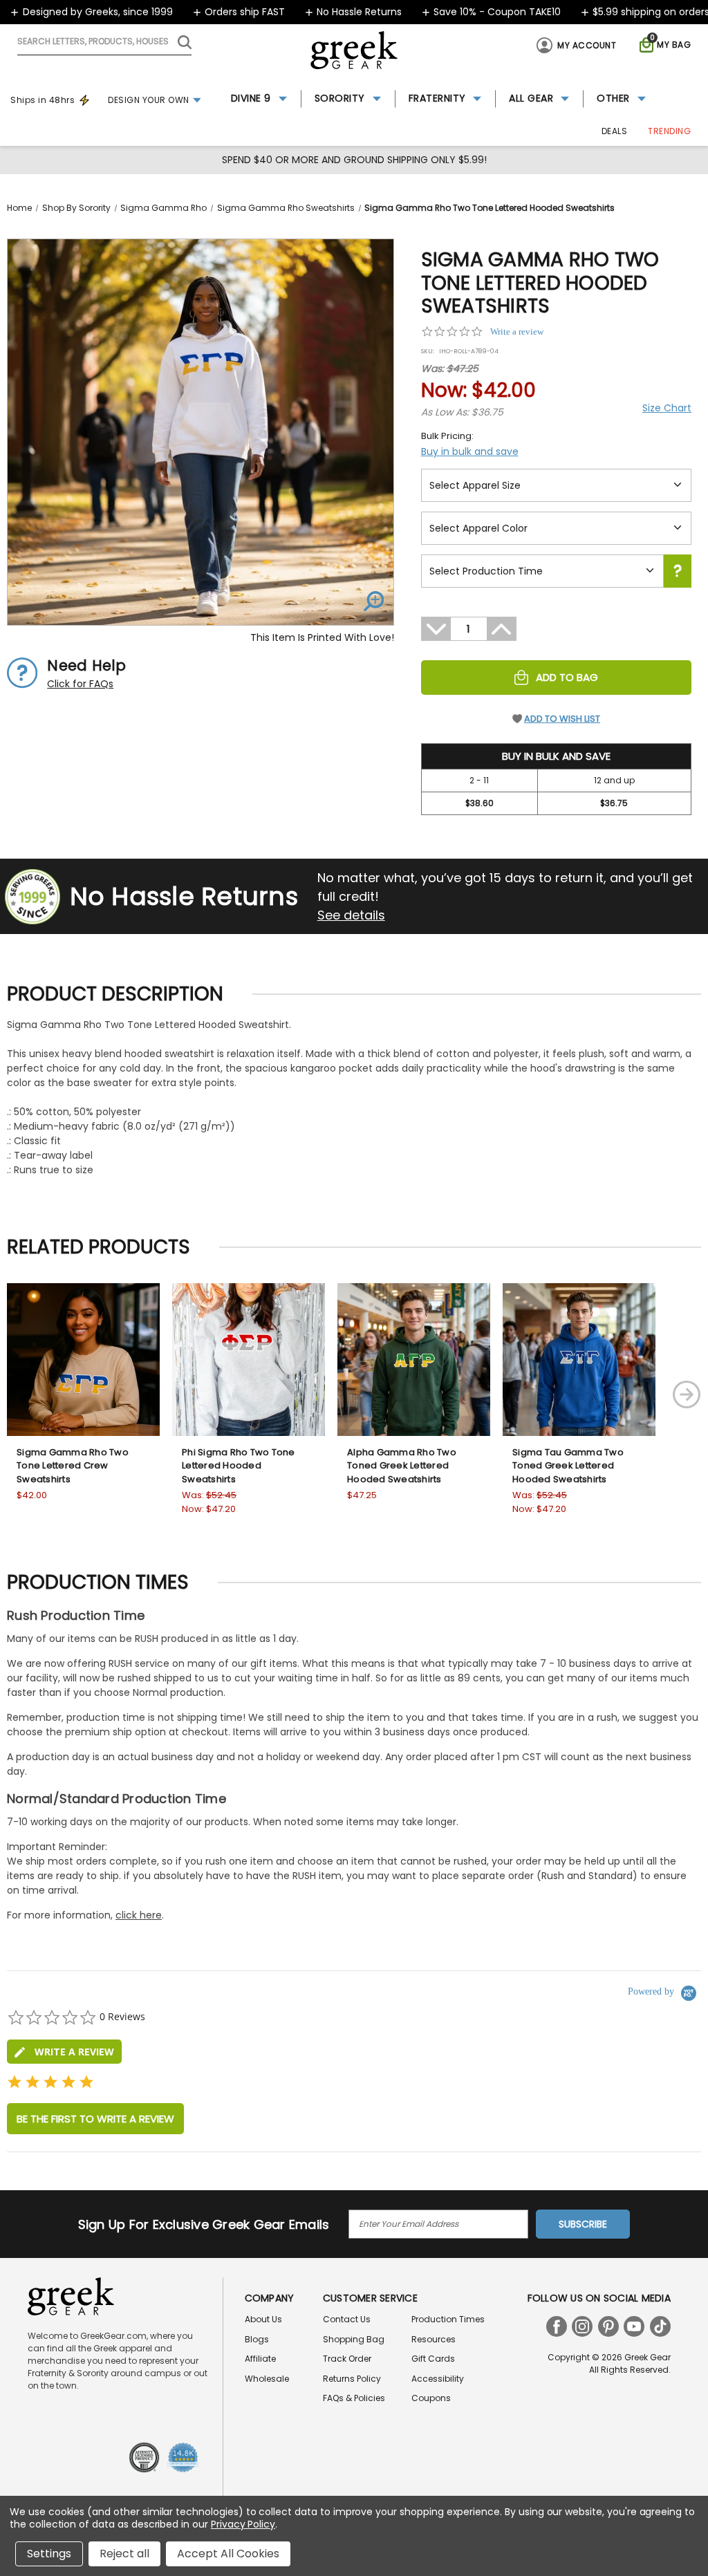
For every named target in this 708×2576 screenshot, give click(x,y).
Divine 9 (251, 98)
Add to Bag (567, 677)
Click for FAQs (80, 684)
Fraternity (437, 98)
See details (351, 915)
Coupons (431, 2398)
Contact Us (347, 2319)
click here (139, 1915)
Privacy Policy (243, 2524)
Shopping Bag (354, 2339)
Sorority (340, 98)
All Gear (531, 98)
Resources (434, 2339)
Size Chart (667, 408)
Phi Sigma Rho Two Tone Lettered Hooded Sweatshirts (239, 1466)
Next (687, 1394)
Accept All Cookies (228, 2554)
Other (613, 98)
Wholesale (267, 2379)
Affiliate (260, 2359)
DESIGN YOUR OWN (149, 100)
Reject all (124, 2554)
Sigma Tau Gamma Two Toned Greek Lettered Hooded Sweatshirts (568, 1466)
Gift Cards (433, 2359)
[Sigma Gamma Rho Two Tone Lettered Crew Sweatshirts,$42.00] (83, 1360)
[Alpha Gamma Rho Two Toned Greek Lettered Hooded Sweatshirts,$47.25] (414, 1360)
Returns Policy (352, 2379)
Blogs (257, 2339)
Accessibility (438, 2379)
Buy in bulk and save (470, 451)
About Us (263, 2319)
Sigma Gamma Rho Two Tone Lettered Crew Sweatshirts (73, 1466)
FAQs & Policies (354, 2398)
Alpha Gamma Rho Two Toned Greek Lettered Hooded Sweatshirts (402, 1466)
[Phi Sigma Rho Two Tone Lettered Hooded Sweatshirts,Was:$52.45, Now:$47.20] (249, 1360)
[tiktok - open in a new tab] (660, 2326)
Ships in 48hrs (43, 100)
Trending (669, 131)
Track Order (347, 2359)
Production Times (448, 2319)
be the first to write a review (95, 2119)
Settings (49, 2554)
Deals (615, 131)
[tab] (64, 2052)
